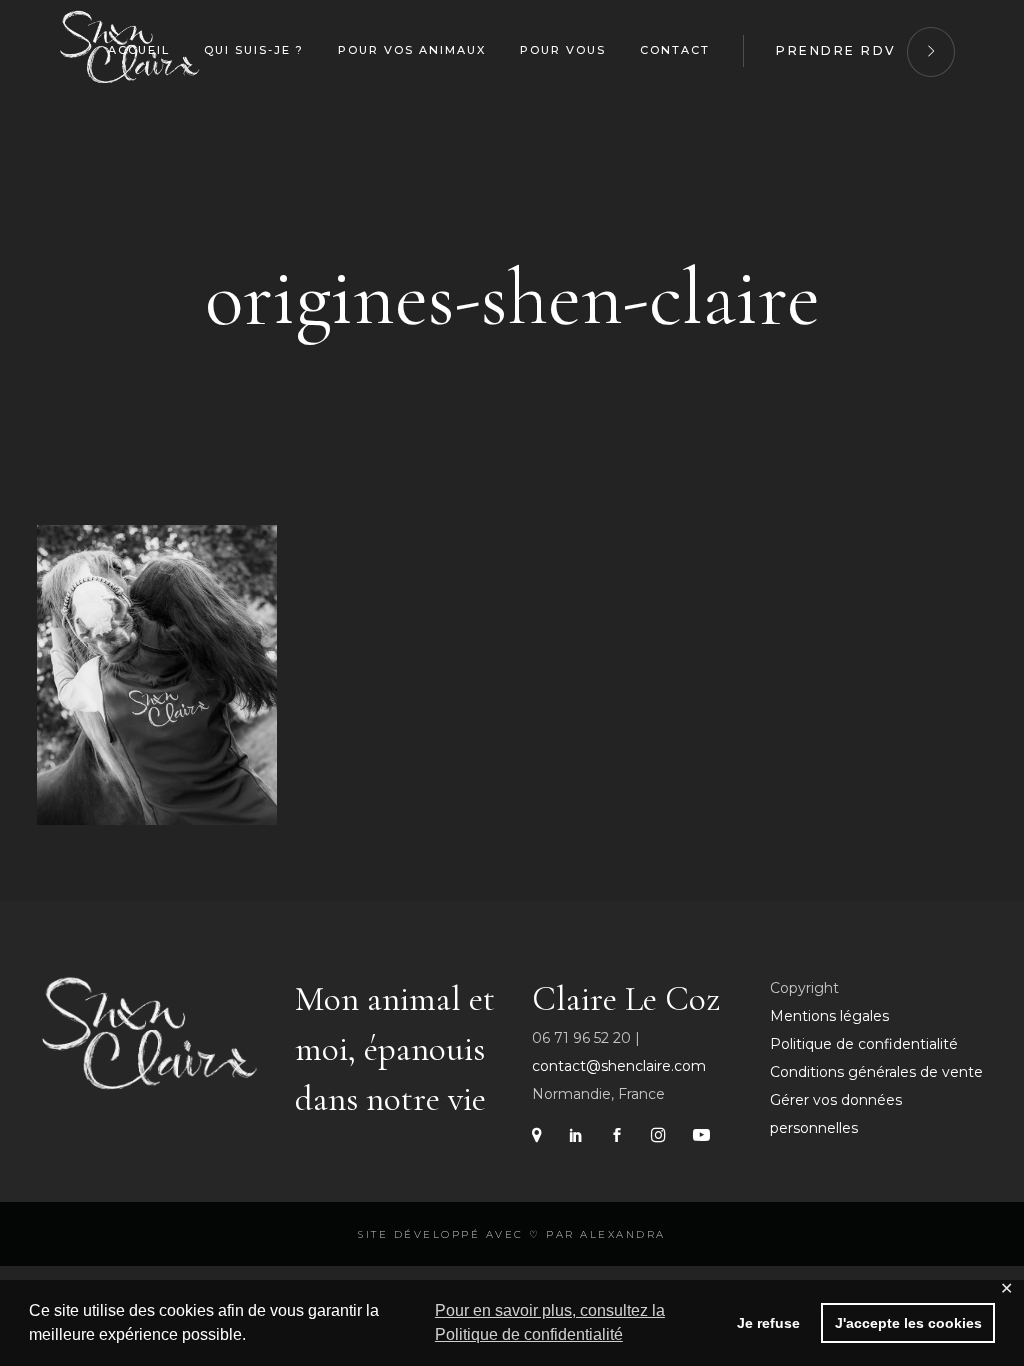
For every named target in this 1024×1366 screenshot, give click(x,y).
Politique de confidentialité (864, 1044)
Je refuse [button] (768, 1323)
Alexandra (623, 1234)
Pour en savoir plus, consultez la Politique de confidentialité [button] (550, 1322)
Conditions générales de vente (876, 1072)
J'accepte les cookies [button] (908, 1323)
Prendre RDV (836, 50)
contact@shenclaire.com (619, 1066)
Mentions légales (829, 1016)
